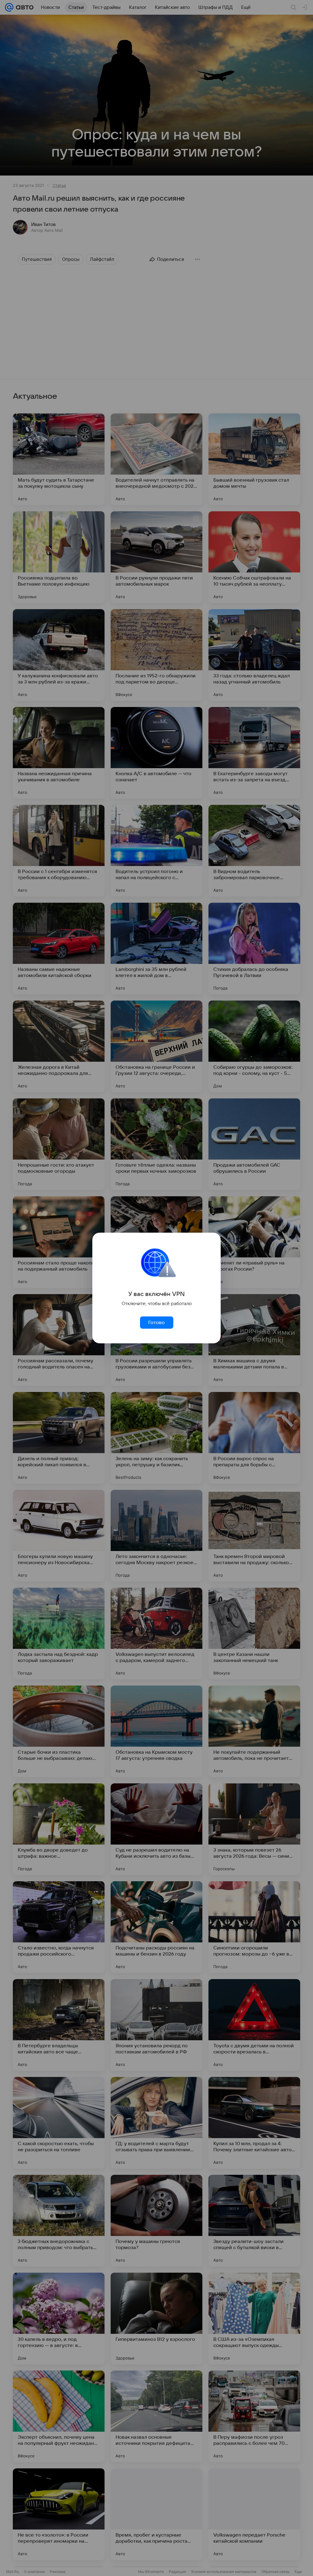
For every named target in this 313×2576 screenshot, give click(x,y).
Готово (156, 1323)
